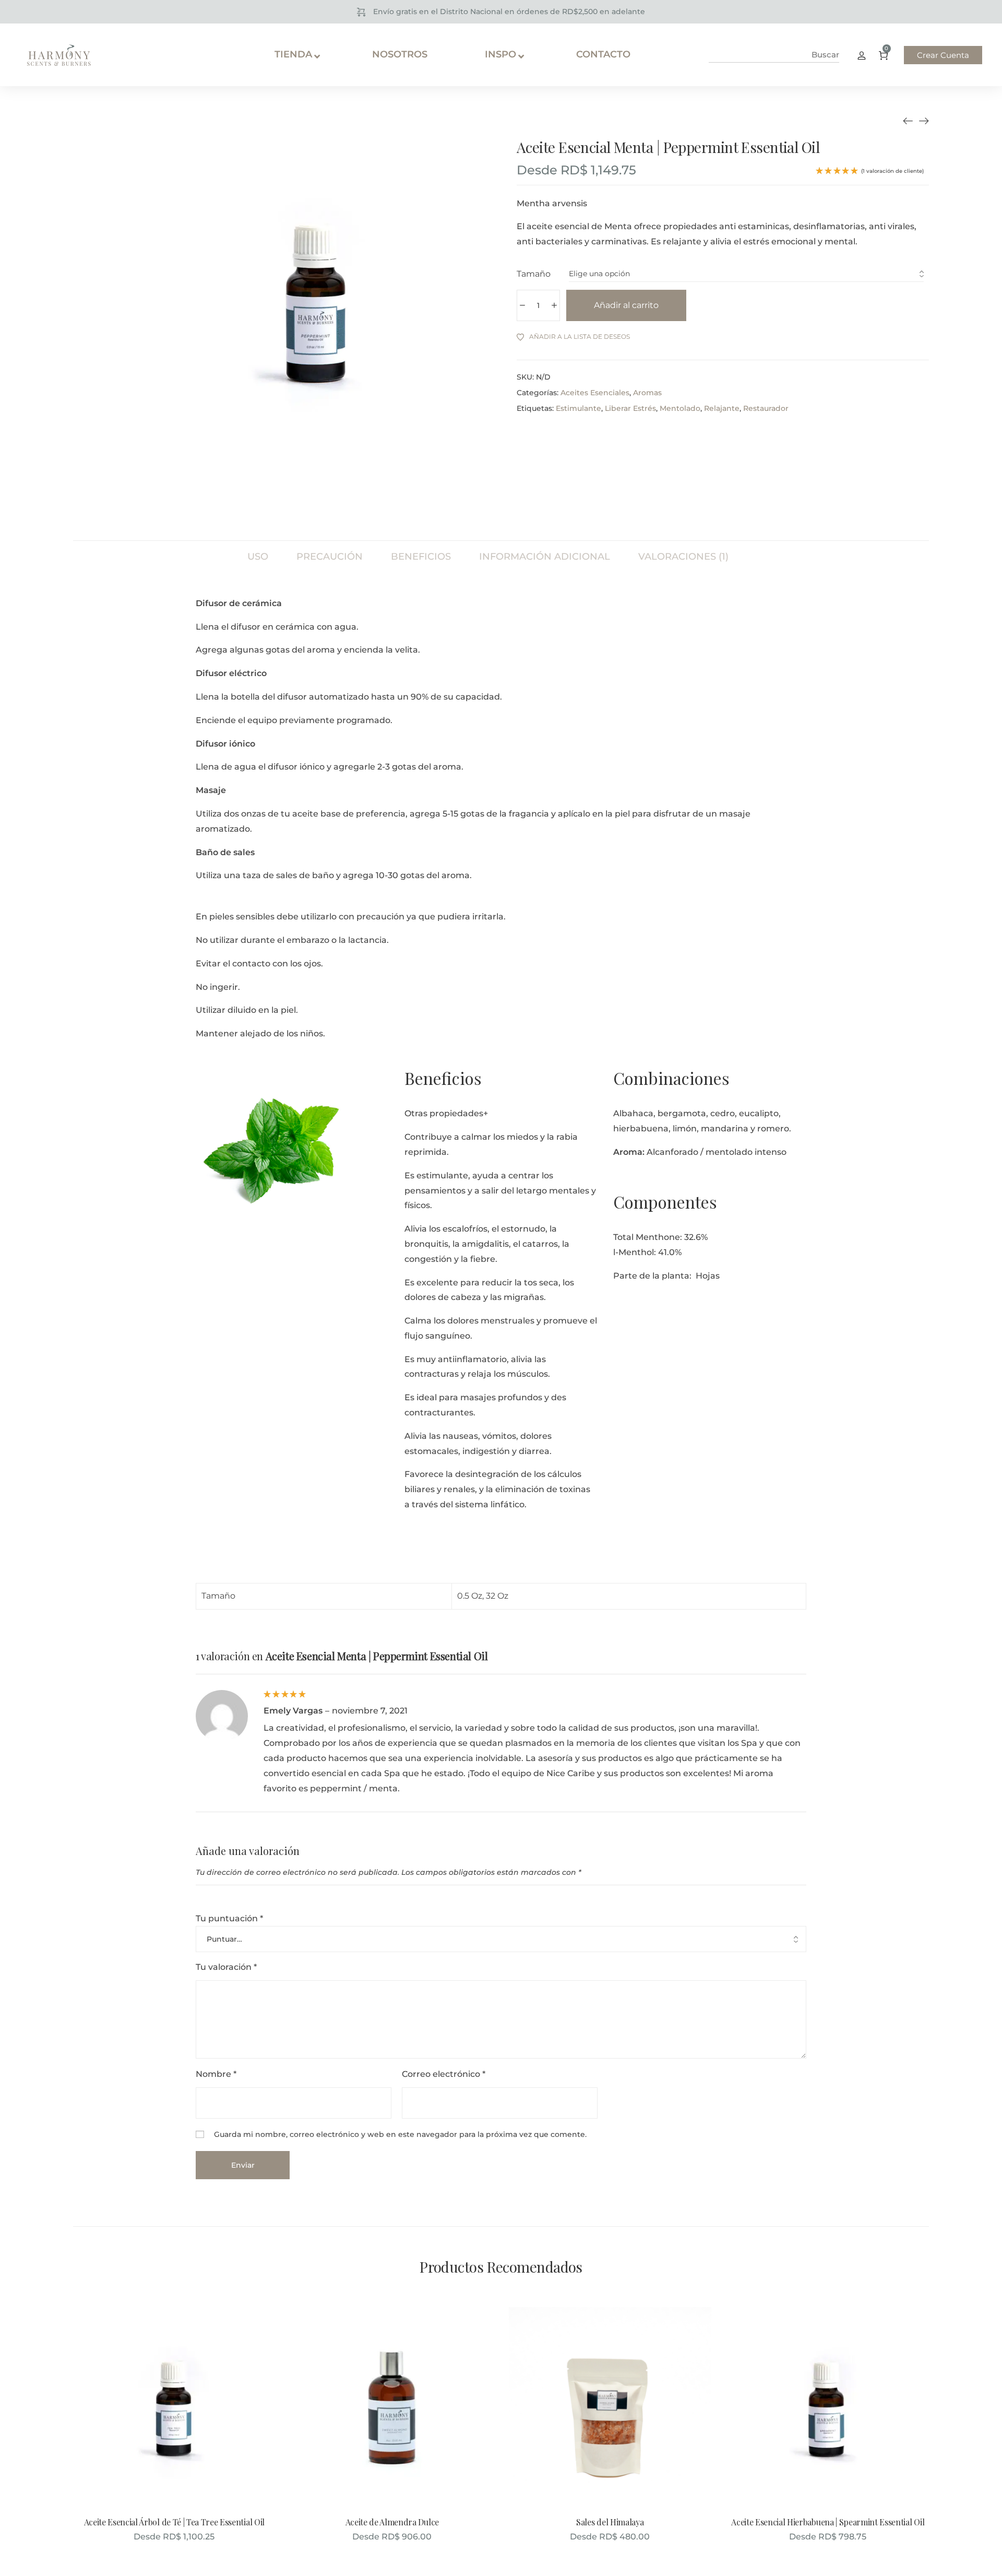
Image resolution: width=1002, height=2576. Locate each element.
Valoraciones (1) (683, 556)
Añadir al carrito (626, 305)
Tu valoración (226, 1967)
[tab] (258, 551)
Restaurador (766, 408)
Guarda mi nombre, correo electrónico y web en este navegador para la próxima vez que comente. (400, 2134)
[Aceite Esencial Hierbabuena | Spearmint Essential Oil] (924, 121)
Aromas (647, 393)
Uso (258, 556)
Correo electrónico (444, 2074)
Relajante (722, 408)
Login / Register (862, 55)
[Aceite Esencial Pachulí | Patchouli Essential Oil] (908, 121)
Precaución (330, 556)
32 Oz (497, 1596)
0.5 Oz (470, 1596)
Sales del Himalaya (610, 2522)
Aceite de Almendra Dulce (392, 2522)
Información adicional (545, 556)
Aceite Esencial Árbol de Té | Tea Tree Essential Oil (174, 2522)
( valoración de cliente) (892, 171)
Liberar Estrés (630, 408)
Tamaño (534, 274)
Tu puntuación (229, 1918)
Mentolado (680, 408)
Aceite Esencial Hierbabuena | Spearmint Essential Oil (828, 2522)
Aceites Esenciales (595, 393)
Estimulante (578, 408)
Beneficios (421, 556)
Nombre (216, 2074)
